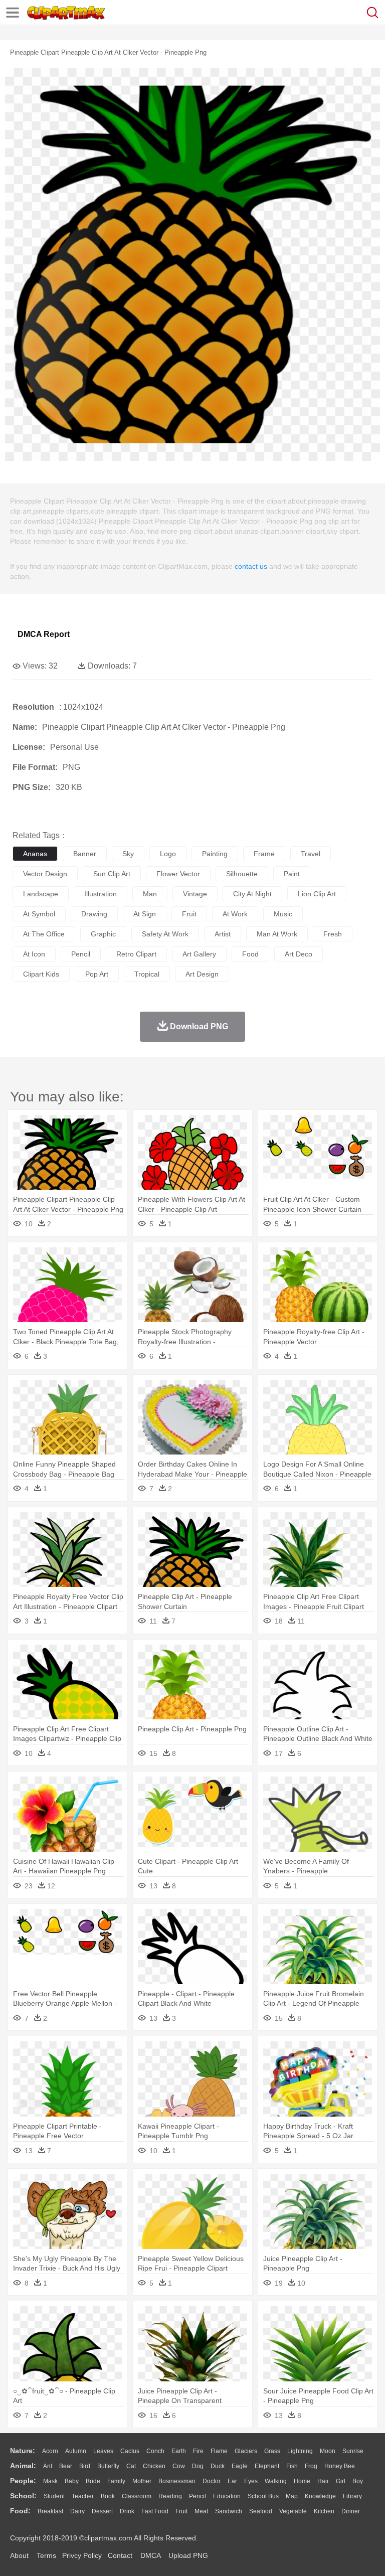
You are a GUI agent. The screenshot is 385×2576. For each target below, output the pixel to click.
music (283, 914)
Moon (328, 2451)
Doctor (212, 2481)
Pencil (198, 2496)
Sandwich (229, 2511)
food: (20, 2511)
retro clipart (136, 954)
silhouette (242, 874)
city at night (252, 894)
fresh (333, 934)
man (150, 894)
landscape (41, 894)
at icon (34, 954)
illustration (101, 894)
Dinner (351, 2511)
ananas (35, 854)
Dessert (102, 2511)
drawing (94, 914)
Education (227, 2496)
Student (54, 2496)
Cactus (130, 2451)
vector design (45, 874)
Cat (131, 2466)
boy (358, 2481)
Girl (341, 2481)
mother (142, 2481)
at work (235, 914)
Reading (170, 2496)
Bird (85, 2466)
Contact (120, 2555)
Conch (155, 2451)
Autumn (76, 2451)
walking (276, 2481)
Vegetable (293, 2511)
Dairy (77, 2511)
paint (292, 874)
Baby (72, 2481)
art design (202, 974)
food (250, 954)
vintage (195, 894)
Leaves (103, 2451)
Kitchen (324, 2511)
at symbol (39, 914)
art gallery (199, 954)
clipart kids (41, 974)
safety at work (165, 934)
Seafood (261, 2511)
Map (292, 2496)
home (302, 2481)
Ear (232, 2481)
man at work (277, 934)
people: (23, 2481)
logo (168, 854)
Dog (198, 2466)
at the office (44, 934)
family (116, 2481)
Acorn (50, 2451)
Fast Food (155, 2511)
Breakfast (50, 2511)
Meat (201, 2511)
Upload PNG (188, 2555)
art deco (299, 954)
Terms (46, 2555)
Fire (198, 2451)
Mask (50, 2481)
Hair (323, 2481)
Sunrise (353, 2451)
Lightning (300, 2451)
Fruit (181, 2511)
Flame (219, 2451)
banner (85, 854)
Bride (93, 2481)
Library (352, 2496)
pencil (81, 954)
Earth (179, 2451)
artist (223, 934)
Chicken (154, 2466)
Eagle (240, 2466)
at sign (145, 914)
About (19, 2555)
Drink (127, 2511)
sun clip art (112, 874)
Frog (311, 2466)
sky (128, 854)
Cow (179, 2466)
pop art (97, 974)
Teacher (83, 2496)
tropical (147, 974)
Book (108, 2496)
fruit (189, 914)
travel (311, 854)
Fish (292, 2466)
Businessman (177, 2481)
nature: (23, 2451)
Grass (272, 2451)
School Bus (263, 2496)
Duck (218, 2466)
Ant (48, 2466)
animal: (23, 2466)
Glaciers (246, 2451)
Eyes (251, 2481)
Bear (66, 2466)
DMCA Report (44, 634)
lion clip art (317, 894)
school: (23, 2496)
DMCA (150, 2555)
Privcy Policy (82, 2555)
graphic (103, 934)
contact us (251, 566)
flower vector (178, 874)
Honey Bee (340, 2466)
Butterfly (108, 2466)
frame (264, 854)
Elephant (267, 2466)
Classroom (137, 2496)
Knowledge (320, 2496)
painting (215, 854)
